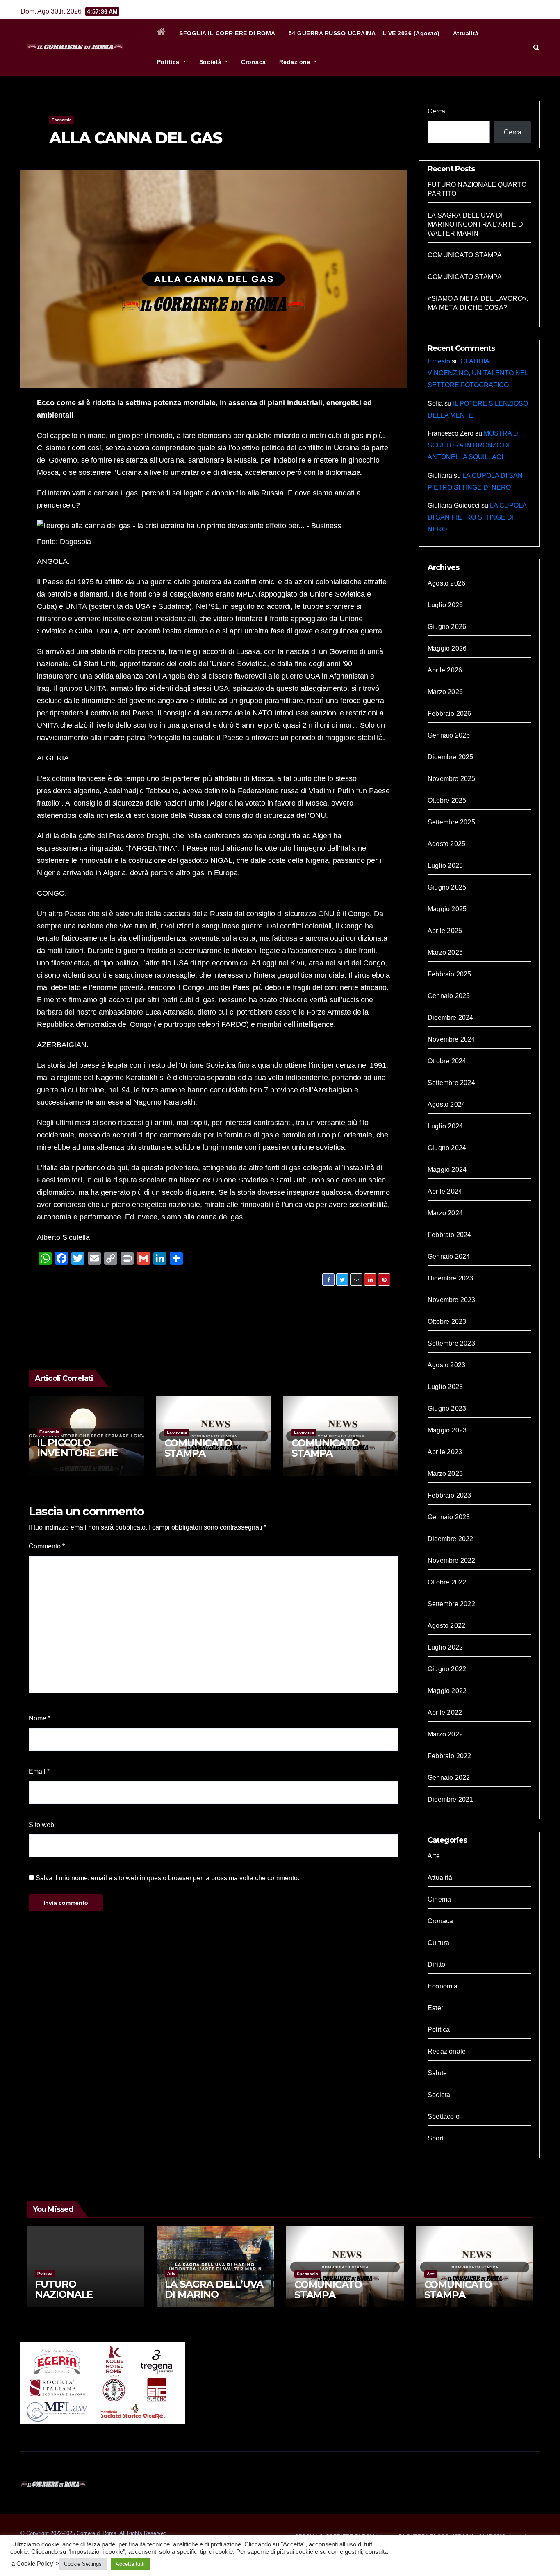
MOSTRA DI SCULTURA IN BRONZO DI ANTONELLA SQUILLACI (474, 445)
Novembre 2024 (452, 1039)
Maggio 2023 (447, 1430)
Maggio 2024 (447, 1170)
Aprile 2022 (445, 1712)
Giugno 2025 (447, 887)
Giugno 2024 (447, 1148)
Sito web (41, 1825)
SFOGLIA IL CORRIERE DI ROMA (227, 33)
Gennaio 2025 (449, 996)
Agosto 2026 (446, 583)
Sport (436, 2138)
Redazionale (447, 2051)
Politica (169, 62)
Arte (434, 1856)
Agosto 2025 (446, 844)
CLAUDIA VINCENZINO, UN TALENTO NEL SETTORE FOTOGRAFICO (478, 373)
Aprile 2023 (445, 1452)
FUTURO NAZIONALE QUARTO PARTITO (79, 2294)
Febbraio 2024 (450, 1235)
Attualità (466, 33)
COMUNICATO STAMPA (198, 1448)
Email (39, 1771)
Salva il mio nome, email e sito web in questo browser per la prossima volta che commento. (167, 1878)
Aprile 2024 (445, 1191)
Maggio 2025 (447, 909)
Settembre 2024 (451, 1083)
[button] (536, 47)
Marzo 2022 (445, 1734)
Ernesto (439, 361)
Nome (40, 1718)
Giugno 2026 (447, 627)
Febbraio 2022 (450, 1756)
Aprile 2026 (445, 670)
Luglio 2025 (445, 866)
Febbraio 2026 (450, 714)
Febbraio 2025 (450, 974)
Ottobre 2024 (447, 1061)
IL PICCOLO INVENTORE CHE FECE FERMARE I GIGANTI (77, 1458)
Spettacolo (444, 2116)
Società (211, 62)
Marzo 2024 (445, 1213)
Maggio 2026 (447, 648)
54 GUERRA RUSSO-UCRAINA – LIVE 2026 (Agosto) (364, 33)
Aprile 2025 (445, 931)
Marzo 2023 (445, 1474)
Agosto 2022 (446, 1626)
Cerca (436, 111)
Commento (47, 1546)
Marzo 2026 (445, 692)
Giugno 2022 (447, 1669)
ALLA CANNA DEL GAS (135, 138)
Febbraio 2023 (450, 1495)
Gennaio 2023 (449, 1517)
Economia (62, 120)
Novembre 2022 (452, 1560)
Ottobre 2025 (447, 800)
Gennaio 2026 (449, 735)
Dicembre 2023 (451, 1278)
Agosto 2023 (446, 1365)
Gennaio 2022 (449, 1778)
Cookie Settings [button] (83, 2564)
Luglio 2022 (445, 1647)
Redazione (296, 62)
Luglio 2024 (445, 1126)
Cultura (438, 1943)
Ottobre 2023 (447, 1322)
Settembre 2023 (451, 1343)
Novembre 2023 (452, 1300)
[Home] (162, 33)
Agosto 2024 (446, 1104)
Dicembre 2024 (451, 1018)
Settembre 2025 (451, 822)
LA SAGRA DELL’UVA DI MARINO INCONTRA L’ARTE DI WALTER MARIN (476, 224)
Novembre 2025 (452, 779)
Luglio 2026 (445, 605)
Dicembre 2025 (451, 757)
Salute (437, 2073)
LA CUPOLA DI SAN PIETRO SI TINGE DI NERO (477, 517)
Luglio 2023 (445, 1387)
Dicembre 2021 (451, 1799)
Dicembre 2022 (451, 1539)
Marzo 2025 (445, 952)
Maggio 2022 (447, 1691)
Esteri (436, 2008)
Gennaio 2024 (449, 1256)
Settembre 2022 (451, 1604)
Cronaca (254, 62)
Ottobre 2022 (447, 1582)
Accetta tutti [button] (130, 2564)
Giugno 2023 (447, 1408)
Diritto (436, 1964)
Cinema (439, 1899)
